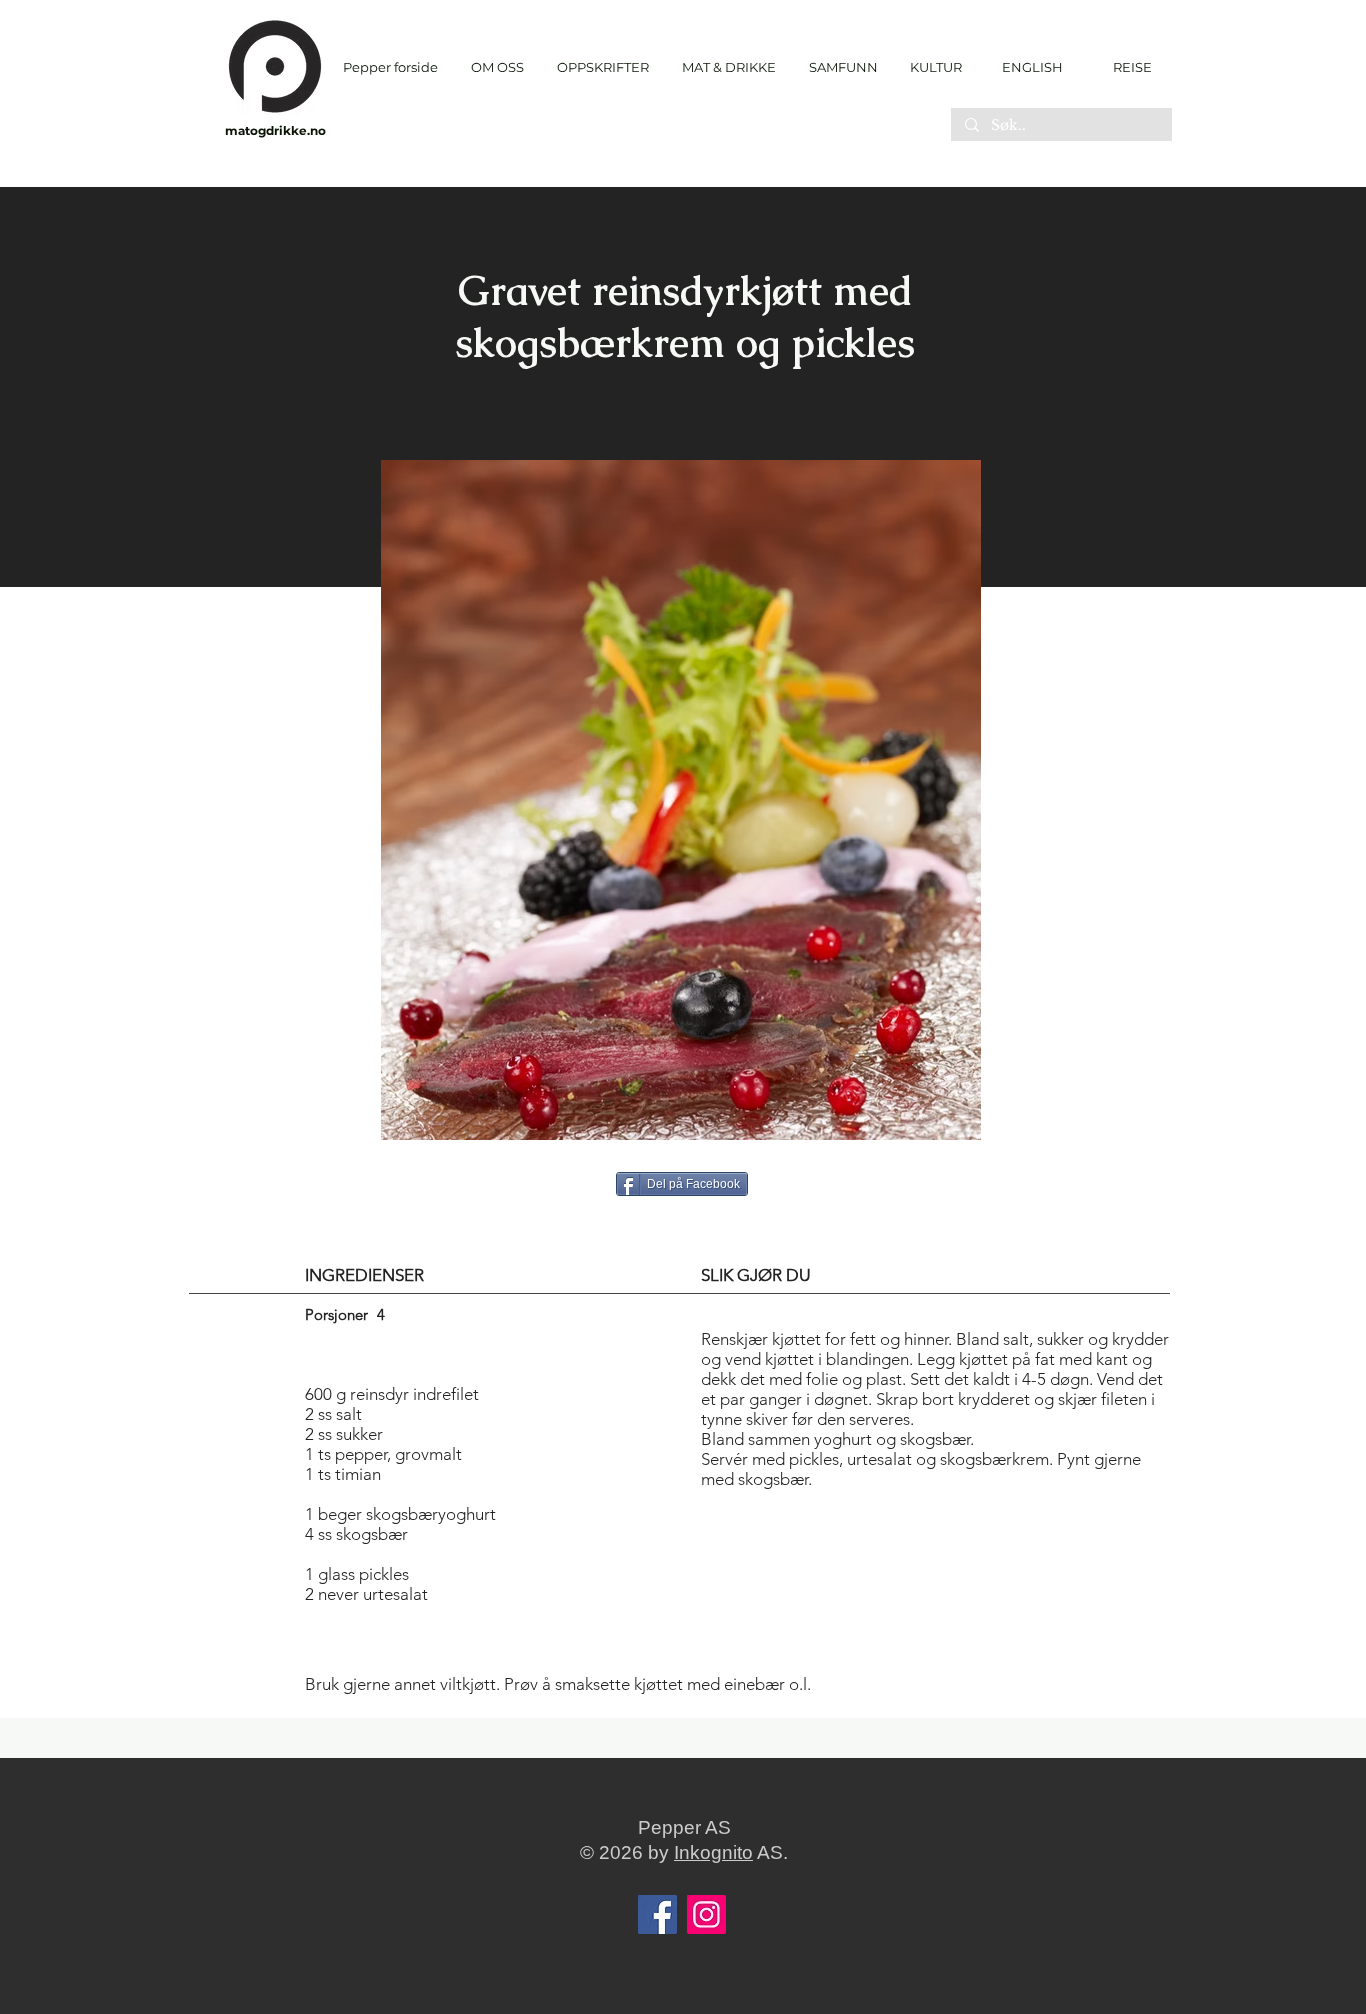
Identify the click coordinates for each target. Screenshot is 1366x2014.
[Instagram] (706, 1914)
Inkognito (713, 1852)
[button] (602, 67)
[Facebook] (657, 1914)
